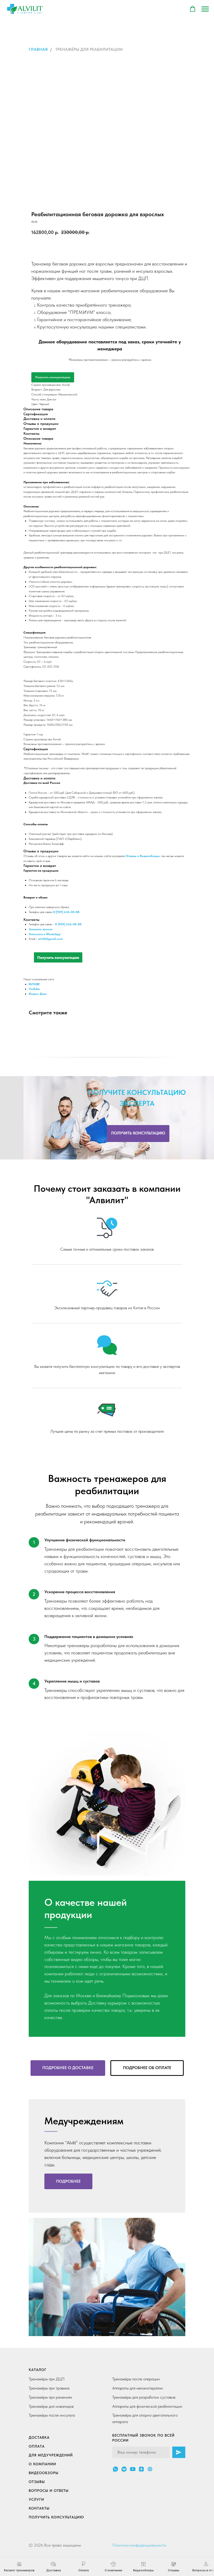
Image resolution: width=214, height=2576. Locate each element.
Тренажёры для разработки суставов (144, 2397)
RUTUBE (34, 984)
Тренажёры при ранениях (50, 2397)
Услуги (36, 2499)
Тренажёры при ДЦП (47, 2379)
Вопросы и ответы (49, 2491)
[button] (193, 9)
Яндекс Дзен (38, 994)
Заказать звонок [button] (41, 929)
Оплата (37, 2446)
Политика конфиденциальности (139, 2545)
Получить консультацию (53, 377)
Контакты (39, 2508)
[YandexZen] (141, 2469)
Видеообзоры (44, 2473)
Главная (38, 49)
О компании (42, 2464)
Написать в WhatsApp (45, 934)
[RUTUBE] (150, 2469)
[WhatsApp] (115, 2469)
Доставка (39, 2437)
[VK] (124, 2469)
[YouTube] (133, 2469)
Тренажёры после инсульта (52, 2415)
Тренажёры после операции (136, 2379)
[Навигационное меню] (205, 9)
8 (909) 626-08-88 (68, 924)
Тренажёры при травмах (49, 2388)
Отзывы (37, 2482)
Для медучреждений (51, 2455)
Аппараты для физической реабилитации (147, 2406)
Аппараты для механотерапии (138, 2388)
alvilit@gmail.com (50, 939)
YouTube (34, 989)
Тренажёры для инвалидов (51, 2406)
